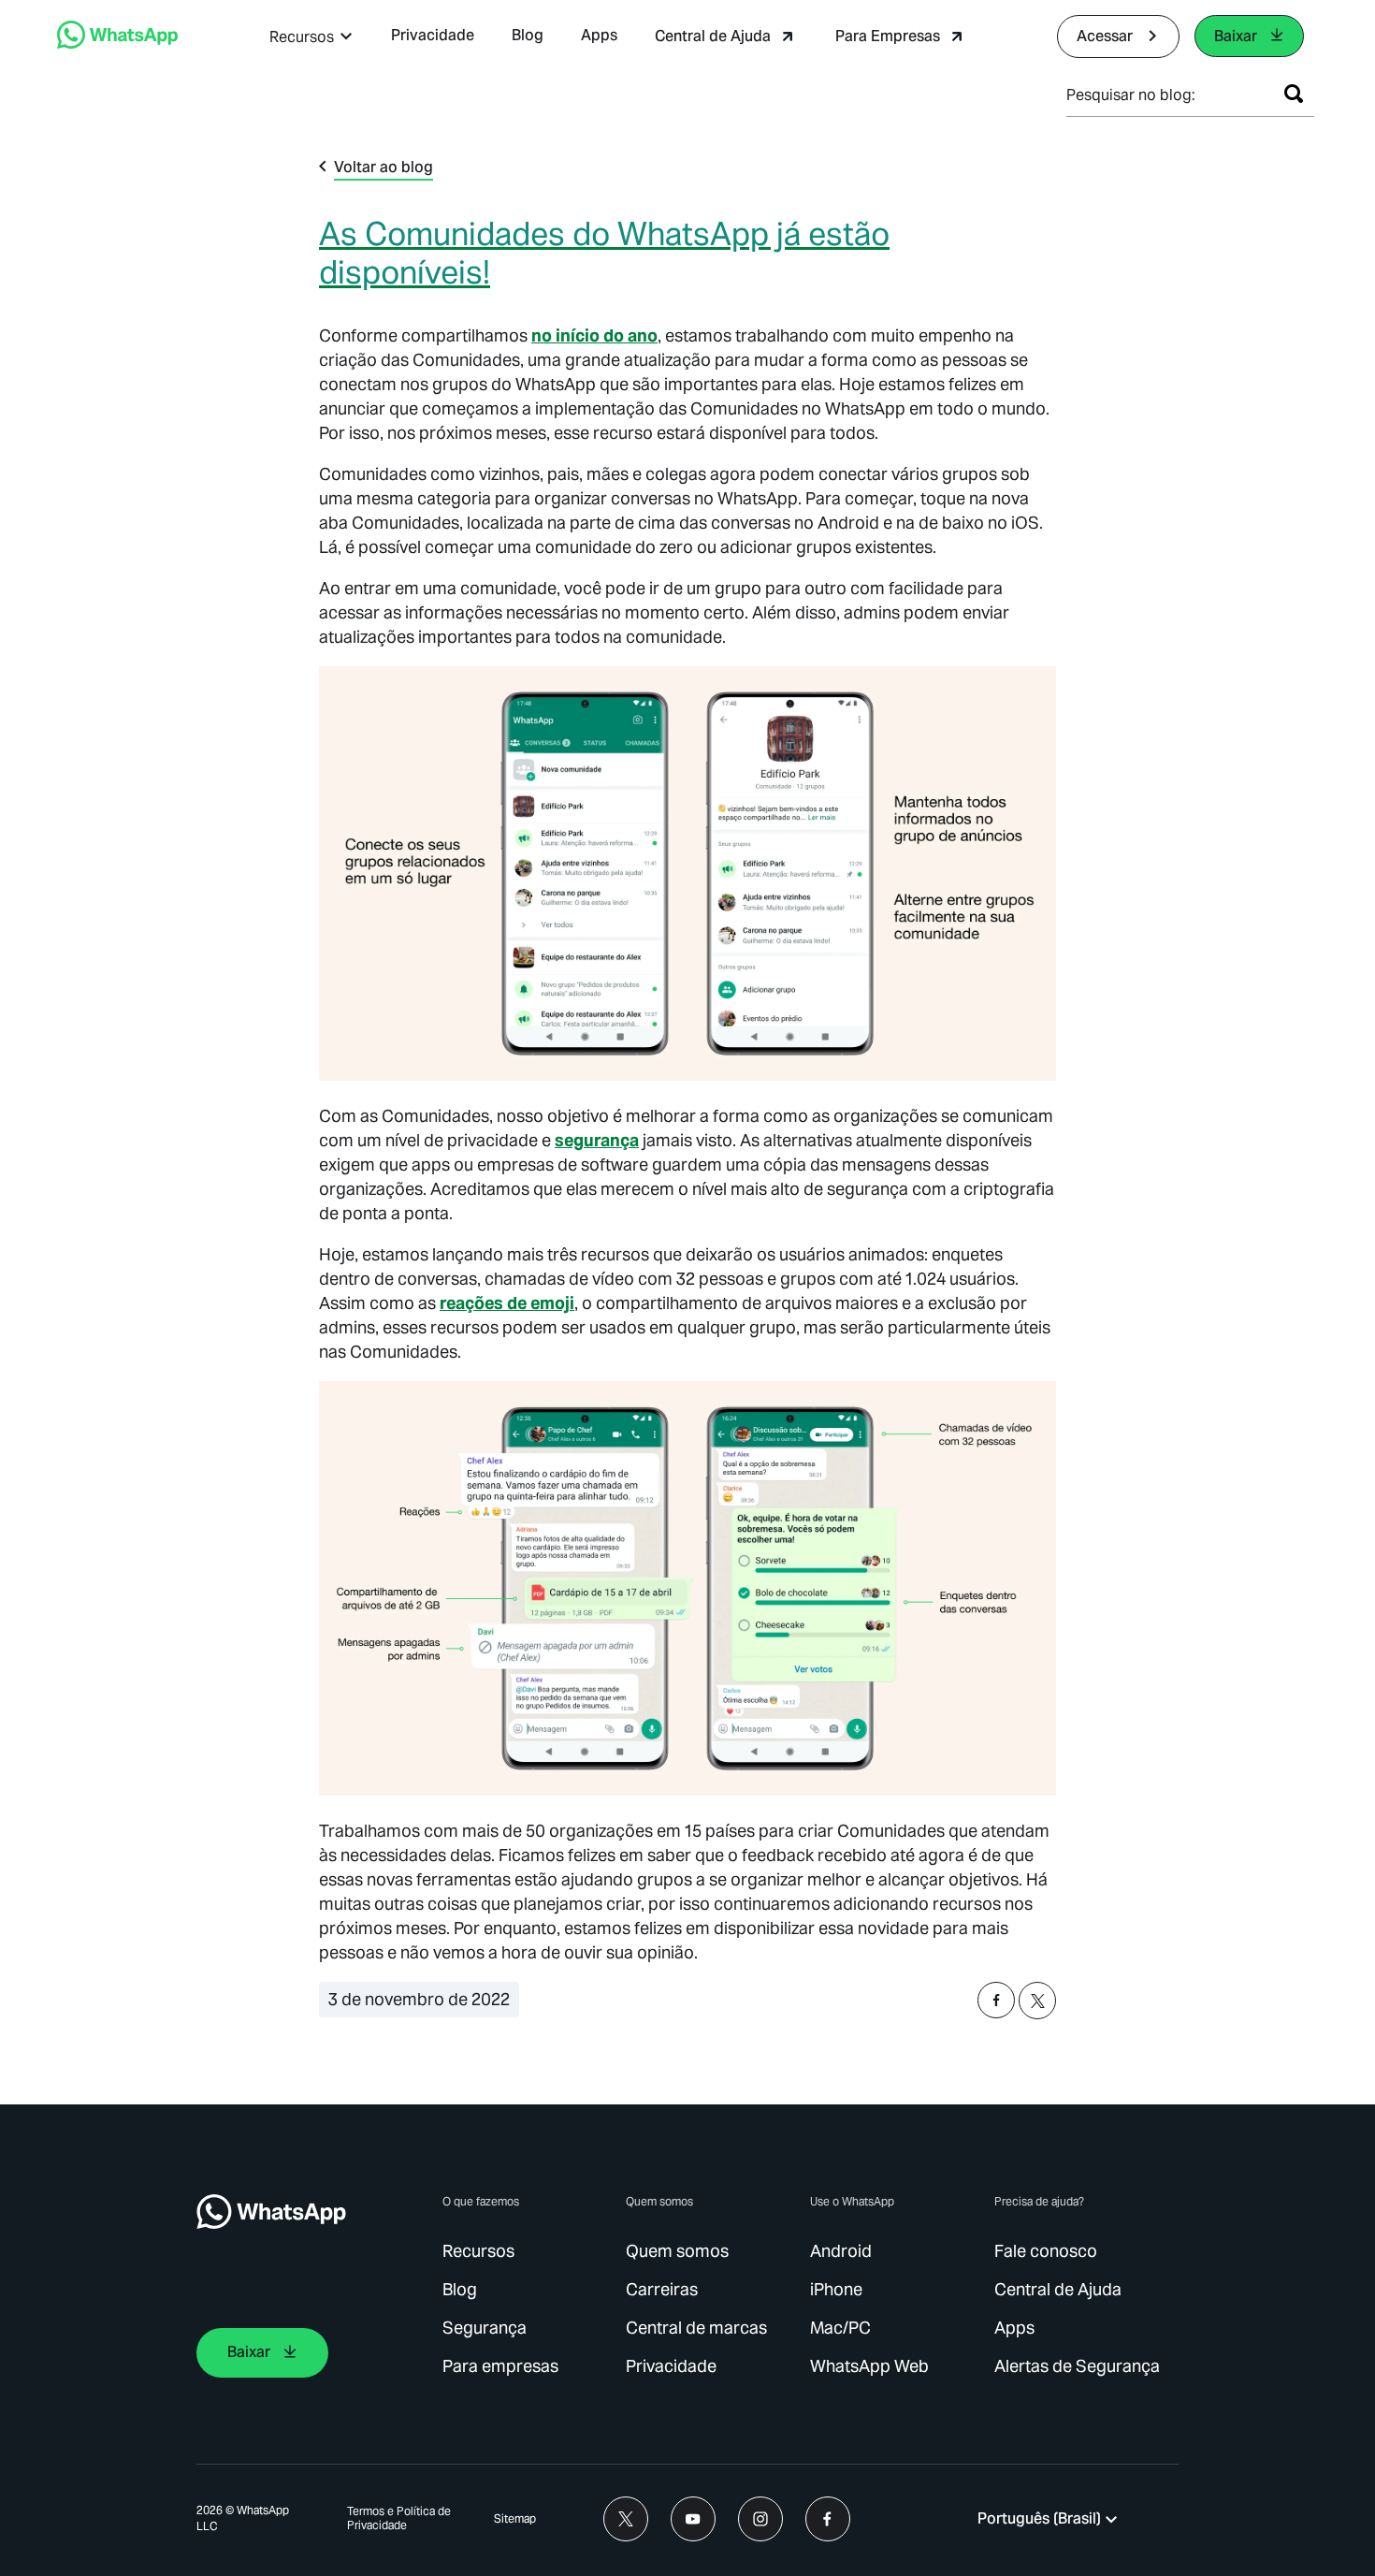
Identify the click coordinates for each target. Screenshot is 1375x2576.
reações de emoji (507, 1303)
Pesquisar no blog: (1131, 95)
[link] (117, 44)
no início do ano (594, 335)
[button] (311, 37)
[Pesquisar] (1294, 94)
